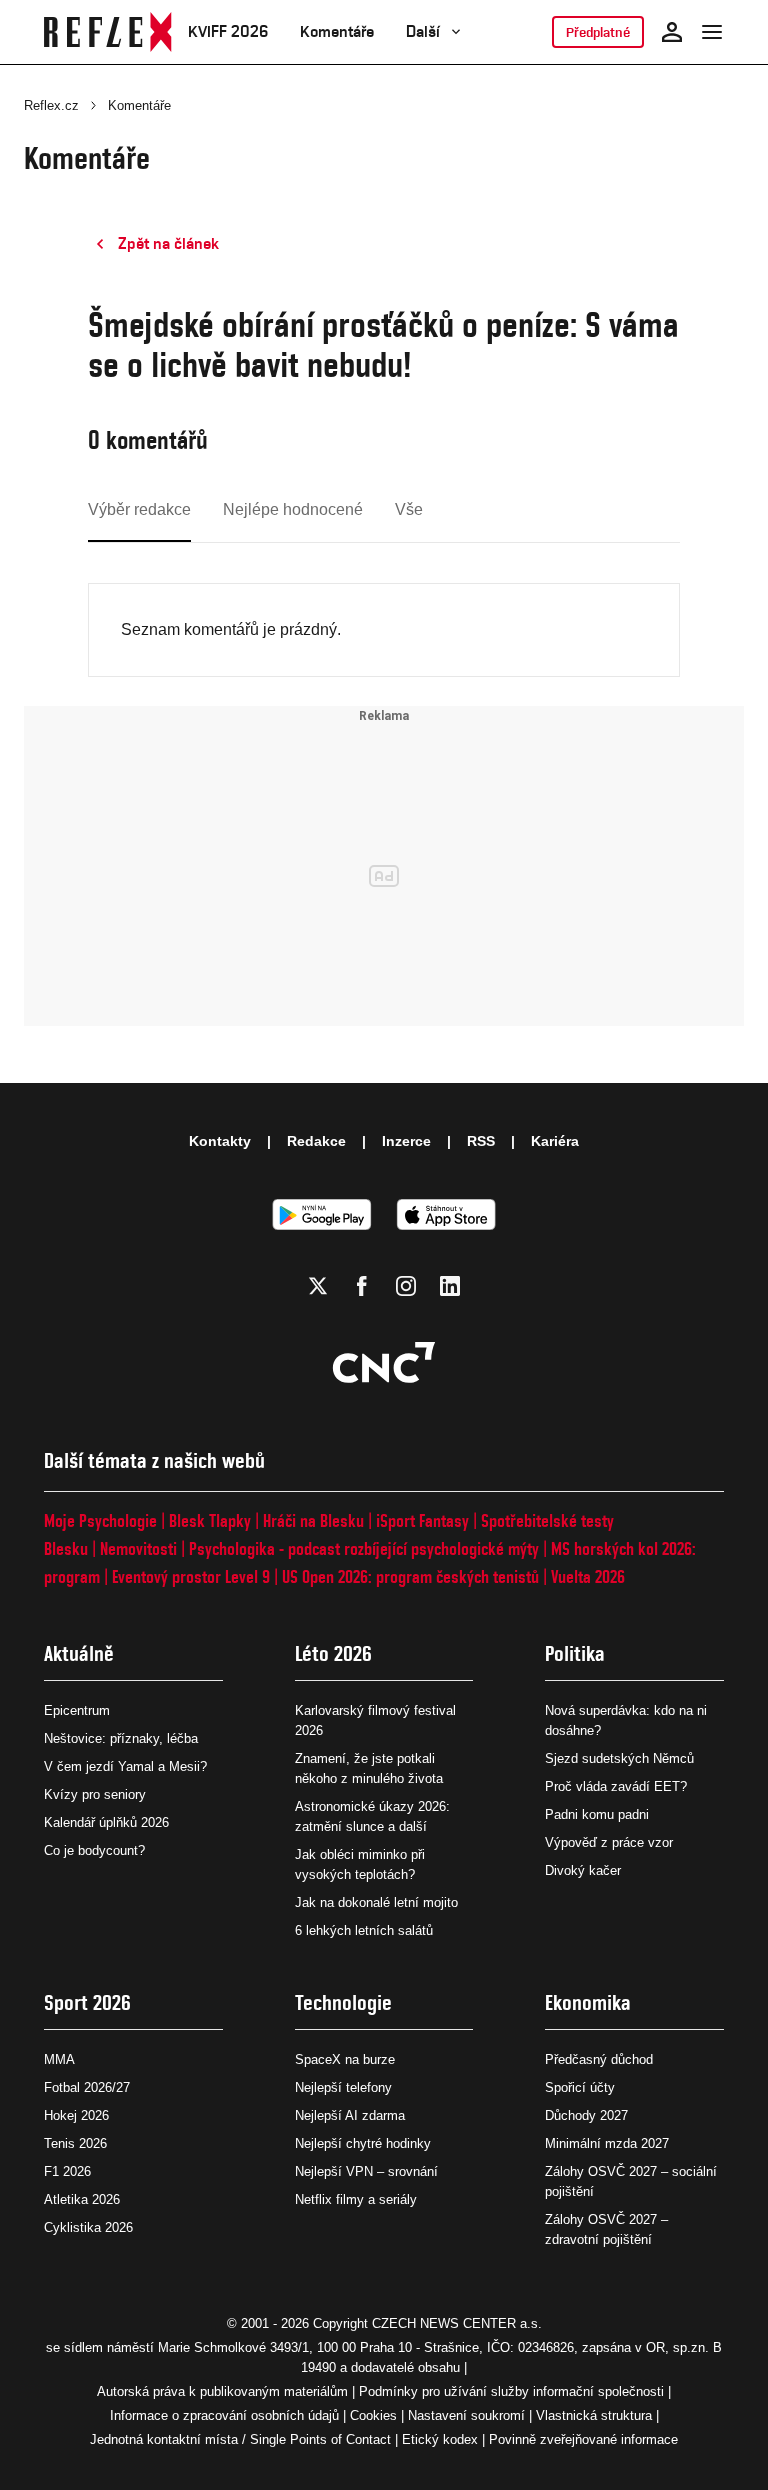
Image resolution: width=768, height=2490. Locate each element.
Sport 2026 (87, 2002)
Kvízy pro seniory (95, 1794)
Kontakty (220, 1141)
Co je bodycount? (94, 1850)
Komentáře (337, 31)
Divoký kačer (583, 1870)
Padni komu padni (597, 1814)
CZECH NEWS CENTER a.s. (457, 2323)
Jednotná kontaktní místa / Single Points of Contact (240, 2439)
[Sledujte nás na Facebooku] (362, 1286)
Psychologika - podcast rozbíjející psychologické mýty (364, 1548)
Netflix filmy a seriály (356, 2199)
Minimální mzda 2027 (607, 2143)
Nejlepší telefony (343, 2087)
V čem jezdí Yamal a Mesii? (125, 1766)
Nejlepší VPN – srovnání (366, 2171)
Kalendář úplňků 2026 (106, 1822)
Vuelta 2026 (588, 1576)
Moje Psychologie (100, 1520)
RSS (481, 1141)
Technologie (343, 2002)
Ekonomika (588, 2002)
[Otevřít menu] (712, 32)
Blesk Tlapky (210, 1520)
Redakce (316, 1141)
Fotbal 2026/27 (87, 2087)
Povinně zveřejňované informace (583, 2439)
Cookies (373, 2415)
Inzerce (406, 1141)
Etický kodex (440, 2439)
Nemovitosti (138, 1548)
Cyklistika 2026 (88, 2227)
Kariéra (555, 1141)
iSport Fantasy (422, 1520)
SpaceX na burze (345, 2059)
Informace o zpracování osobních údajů (224, 2415)
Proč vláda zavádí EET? (616, 1786)
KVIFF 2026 (228, 31)
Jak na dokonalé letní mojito (376, 1902)
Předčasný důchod (599, 2059)
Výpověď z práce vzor (609, 1842)
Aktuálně (79, 1653)
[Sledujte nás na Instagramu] (406, 1286)
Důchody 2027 (586, 2115)
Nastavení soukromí (466, 2415)
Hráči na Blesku (313, 1520)
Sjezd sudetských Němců (619, 1758)
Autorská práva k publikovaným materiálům (222, 2391)
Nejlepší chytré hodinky (363, 2143)
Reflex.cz (51, 105)
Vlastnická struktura (594, 2415)
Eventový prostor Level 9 (191, 1576)
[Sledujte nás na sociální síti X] (318, 1286)
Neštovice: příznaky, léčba (121, 1738)
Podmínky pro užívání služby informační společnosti (511, 2391)
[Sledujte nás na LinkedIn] (450, 1286)
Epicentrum (77, 1710)
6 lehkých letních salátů (364, 1930)
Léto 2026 (333, 1653)
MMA (59, 2059)
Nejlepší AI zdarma (350, 2115)
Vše (409, 509)
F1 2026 (67, 2171)
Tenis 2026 (75, 2143)
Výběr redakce (139, 509)
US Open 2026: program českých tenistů (410, 1576)
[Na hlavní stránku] (108, 32)
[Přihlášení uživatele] (672, 32)
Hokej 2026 (76, 2115)
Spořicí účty (580, 2087)
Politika (575, 1653)
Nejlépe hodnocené (293, 509)
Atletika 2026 (82, 2199)
